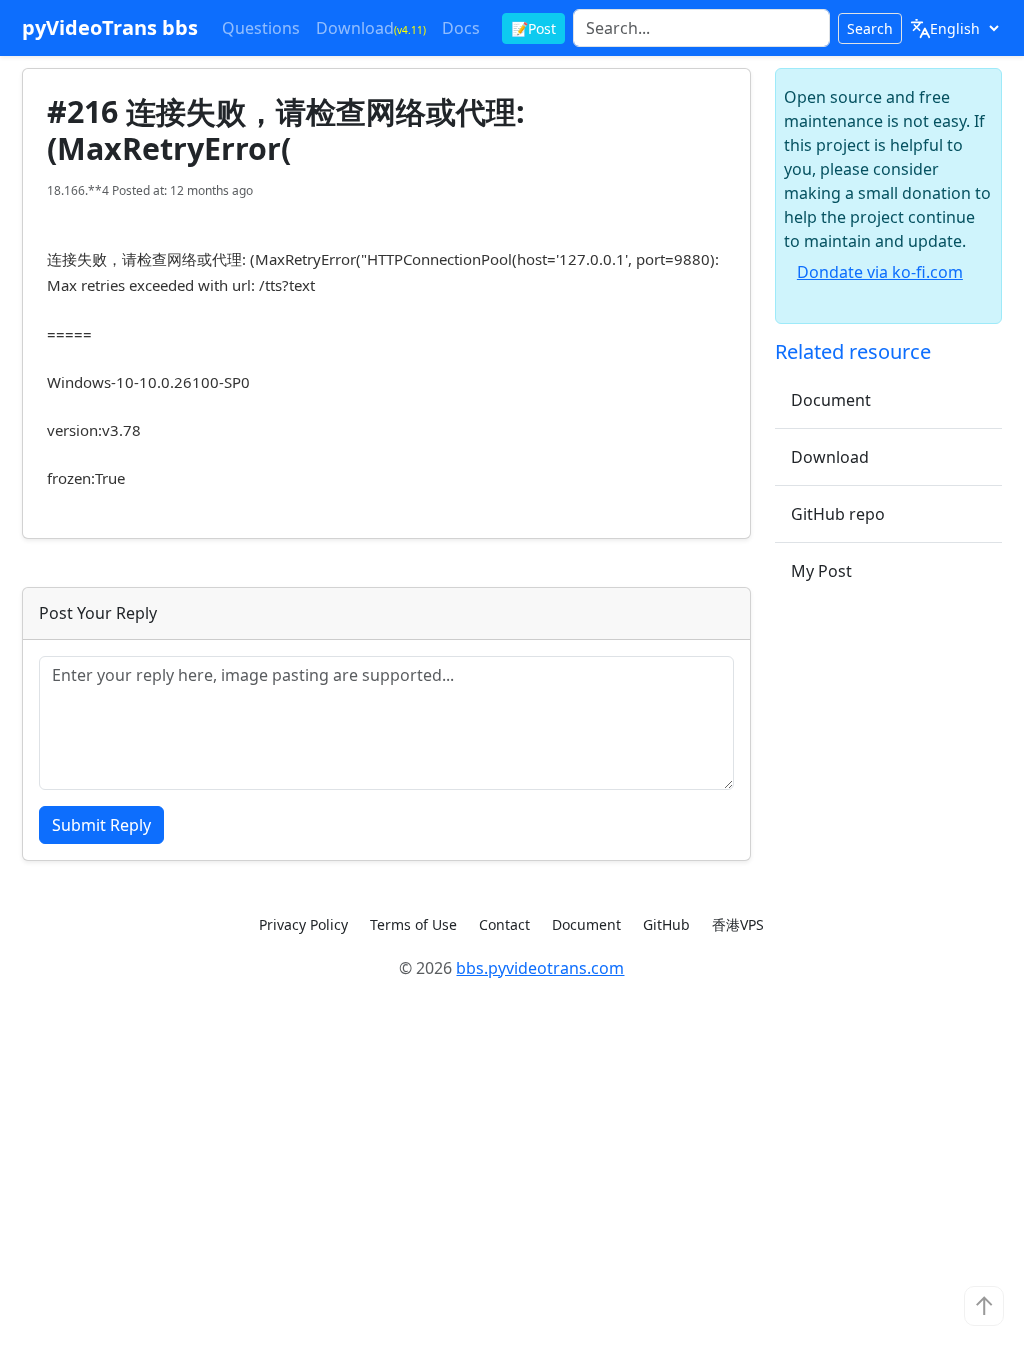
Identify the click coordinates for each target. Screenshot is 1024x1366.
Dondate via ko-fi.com (880, 272)
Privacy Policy (303, 924)
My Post (821, 571)
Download (371, 28)
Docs (461, 28)
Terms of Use (413, 924)
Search (870, 28)
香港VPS (738, 924)
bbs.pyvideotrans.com (540, 968)
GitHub (666, 924)
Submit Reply (101, 825)
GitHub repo (838, 514)
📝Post (533, 28)
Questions (261, 28)
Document (831, 400)
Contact (504, 924)
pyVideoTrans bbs (110, 27)
